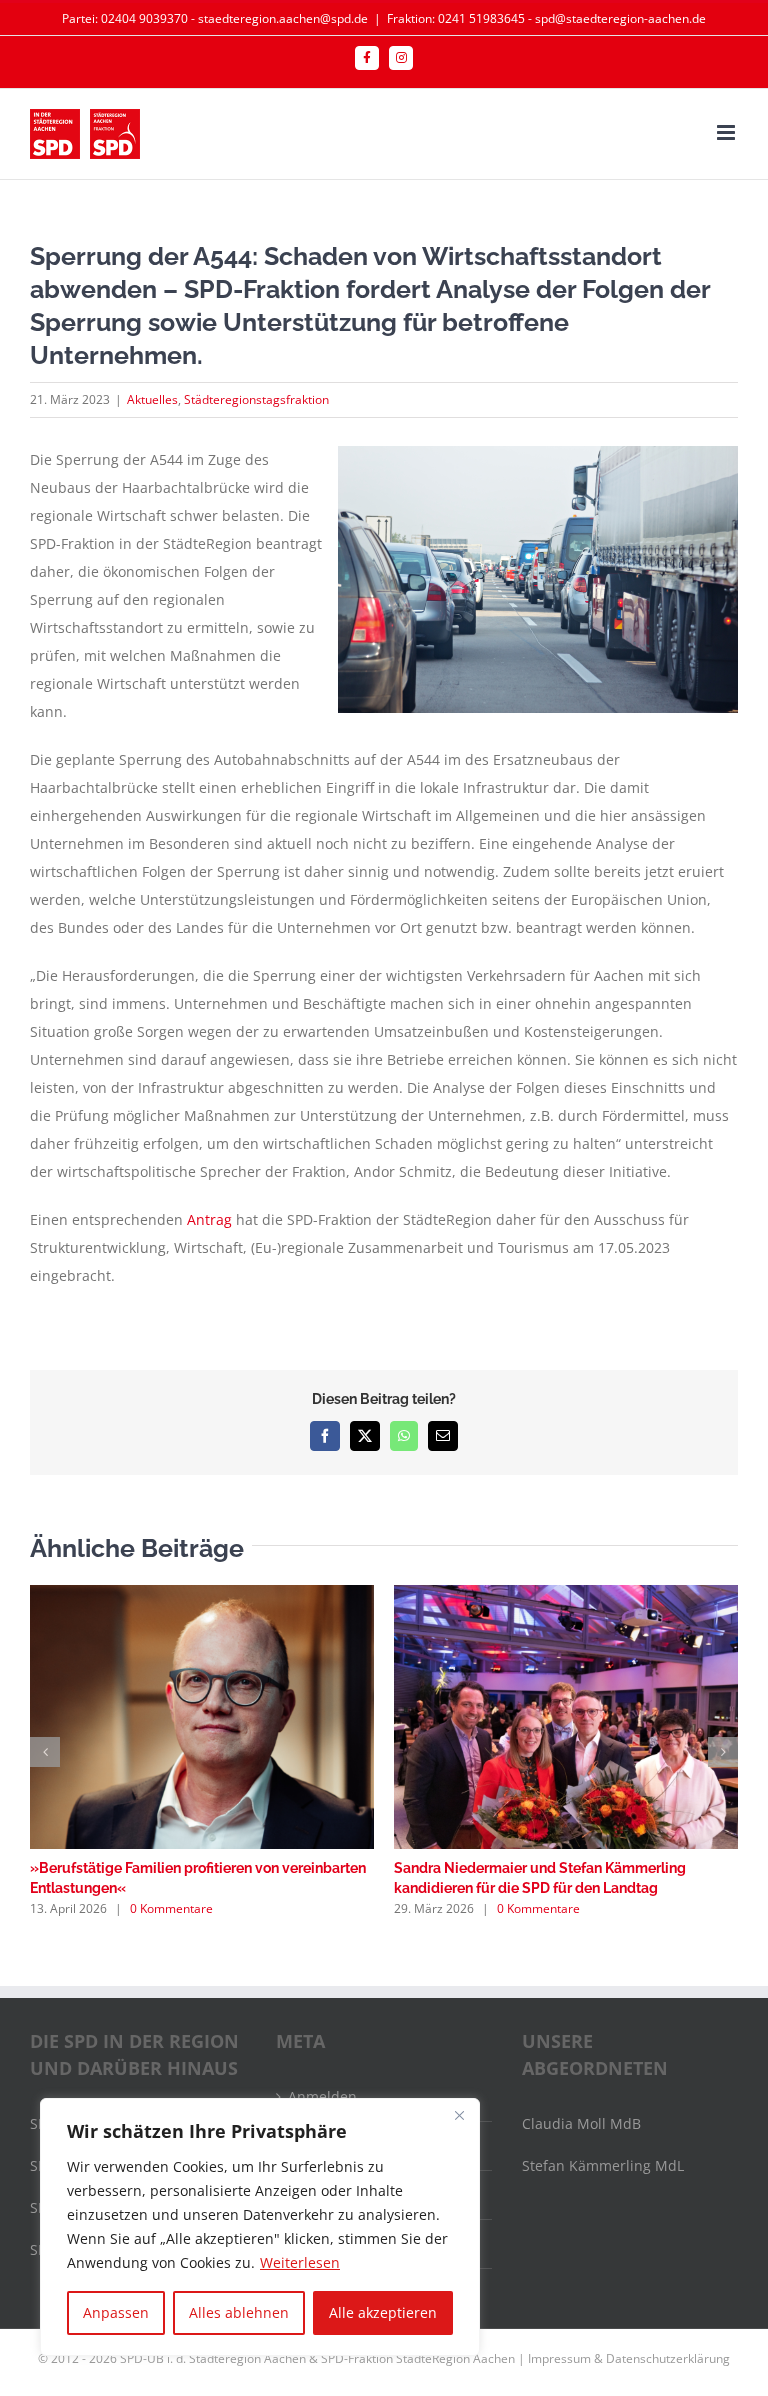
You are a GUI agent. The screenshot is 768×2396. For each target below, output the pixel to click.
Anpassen (116, 2312)
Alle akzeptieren (383, 2312)
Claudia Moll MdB (581, 2123)
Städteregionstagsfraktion (256, 399)
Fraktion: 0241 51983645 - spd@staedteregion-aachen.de (546, 18)
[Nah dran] (459, 2115)
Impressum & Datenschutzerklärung (629, 2358)
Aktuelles (152, 399)
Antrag (209, 1219)
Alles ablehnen (239, 2312)
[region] (260, 2227)
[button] (45, 1752)
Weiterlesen (300, 2262)
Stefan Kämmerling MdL (603, 2165)
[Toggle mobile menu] (727, 132)
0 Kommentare (171, 1908)
